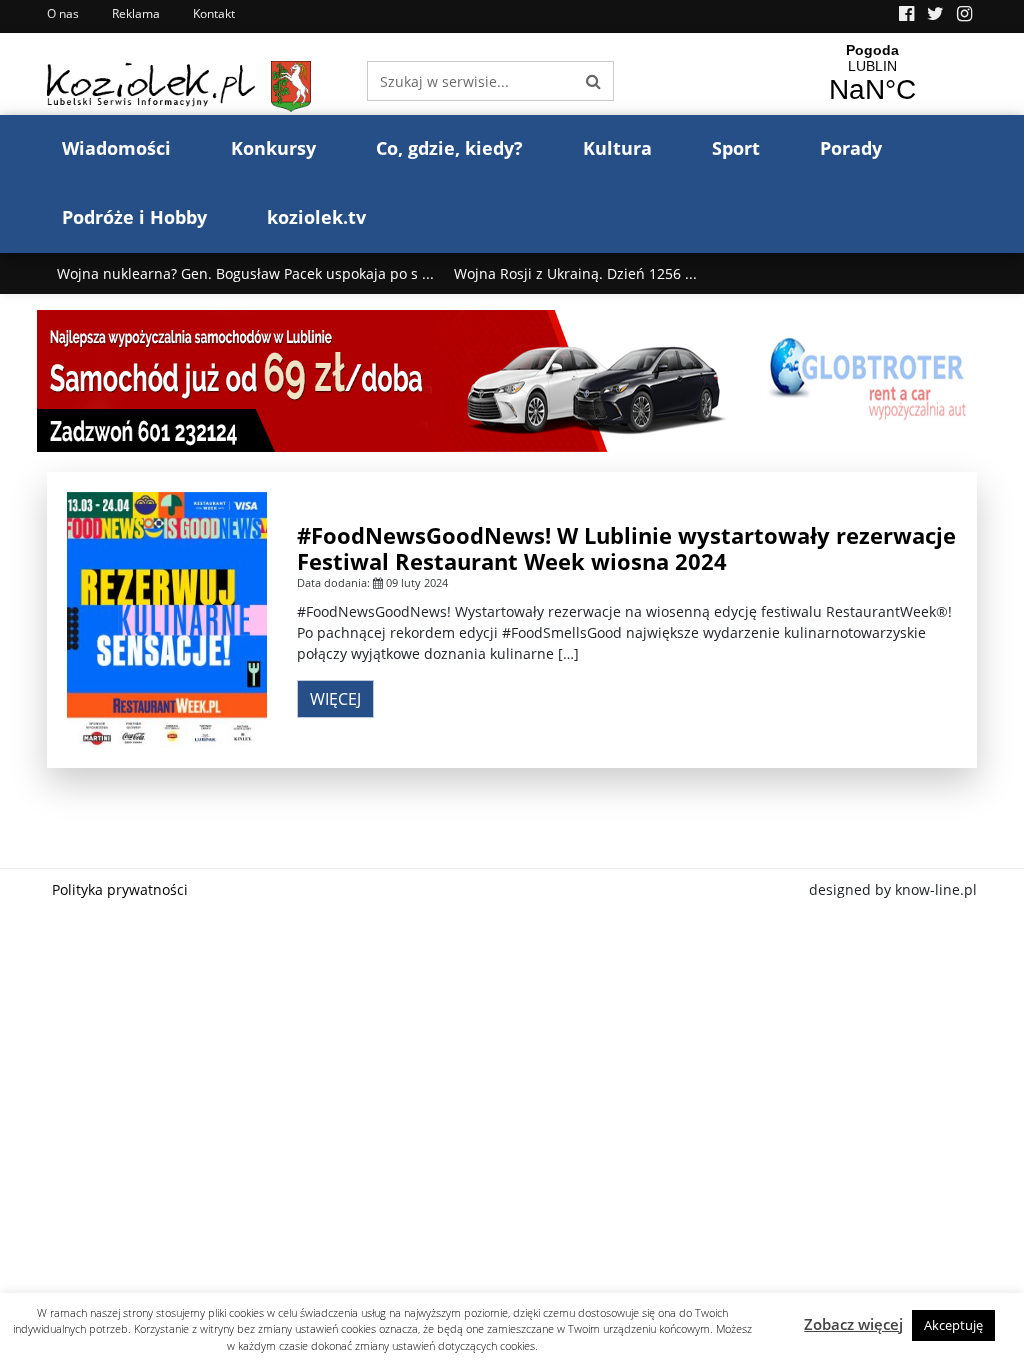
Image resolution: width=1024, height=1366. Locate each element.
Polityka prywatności (120, 889)
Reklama (136, 13)
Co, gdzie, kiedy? (449, 148)
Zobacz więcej (853, 1324)
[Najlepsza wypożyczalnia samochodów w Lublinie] (512, 379)
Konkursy (273, 148)
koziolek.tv (316, 217)
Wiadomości (116, 148)
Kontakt (214, 13)
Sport (736, 148)
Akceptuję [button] (953, 1325)
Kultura (617, 148)
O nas (63, 13)
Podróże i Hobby (134, 217)
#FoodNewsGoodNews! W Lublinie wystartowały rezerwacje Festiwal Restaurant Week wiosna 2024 (626, 548)
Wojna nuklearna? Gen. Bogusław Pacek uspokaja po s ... (245, 273)
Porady (851, 148)
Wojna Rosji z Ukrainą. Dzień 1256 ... (575, 273)
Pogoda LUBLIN (872, 74)
